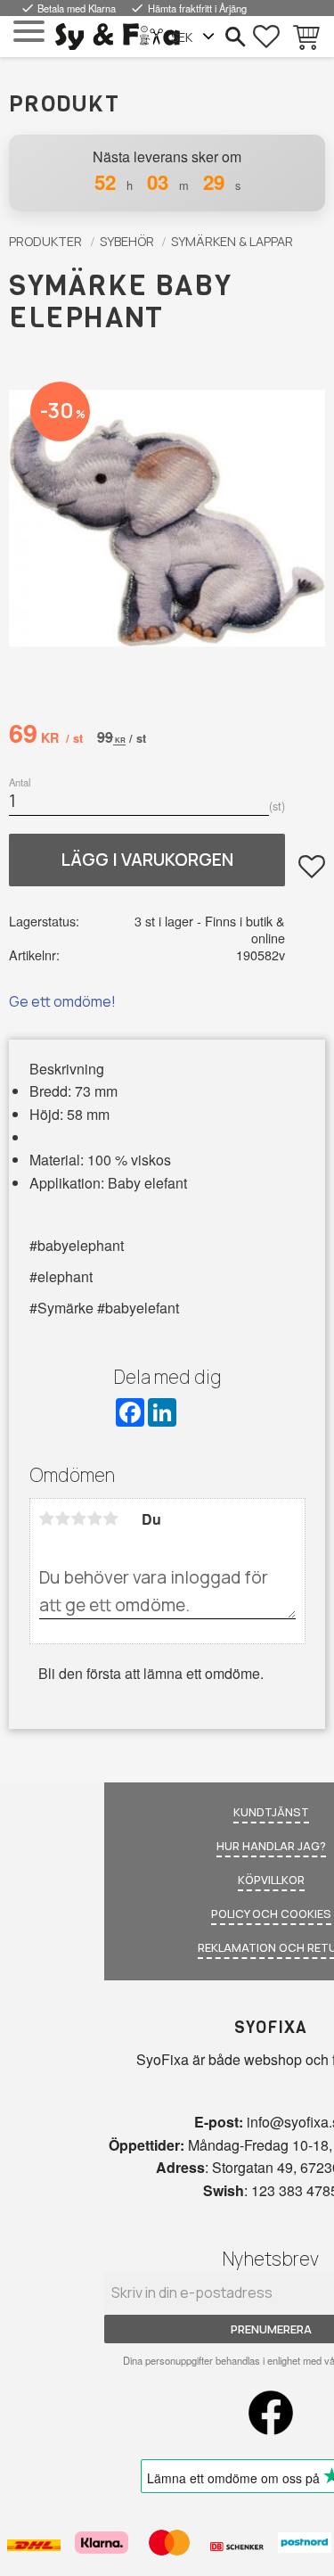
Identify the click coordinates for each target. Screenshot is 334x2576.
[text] (46, 736)
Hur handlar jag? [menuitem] (271, 1846)
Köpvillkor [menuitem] (271, 1880)
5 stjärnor (111, 1518)
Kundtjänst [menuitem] (271, 1812)
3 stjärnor (79, 1518)
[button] (29, 32)
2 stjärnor (63, 1518)
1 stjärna (47, 1518)
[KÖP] (147, 860)
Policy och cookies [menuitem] (271, 1913)
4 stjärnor (95, 1518)
